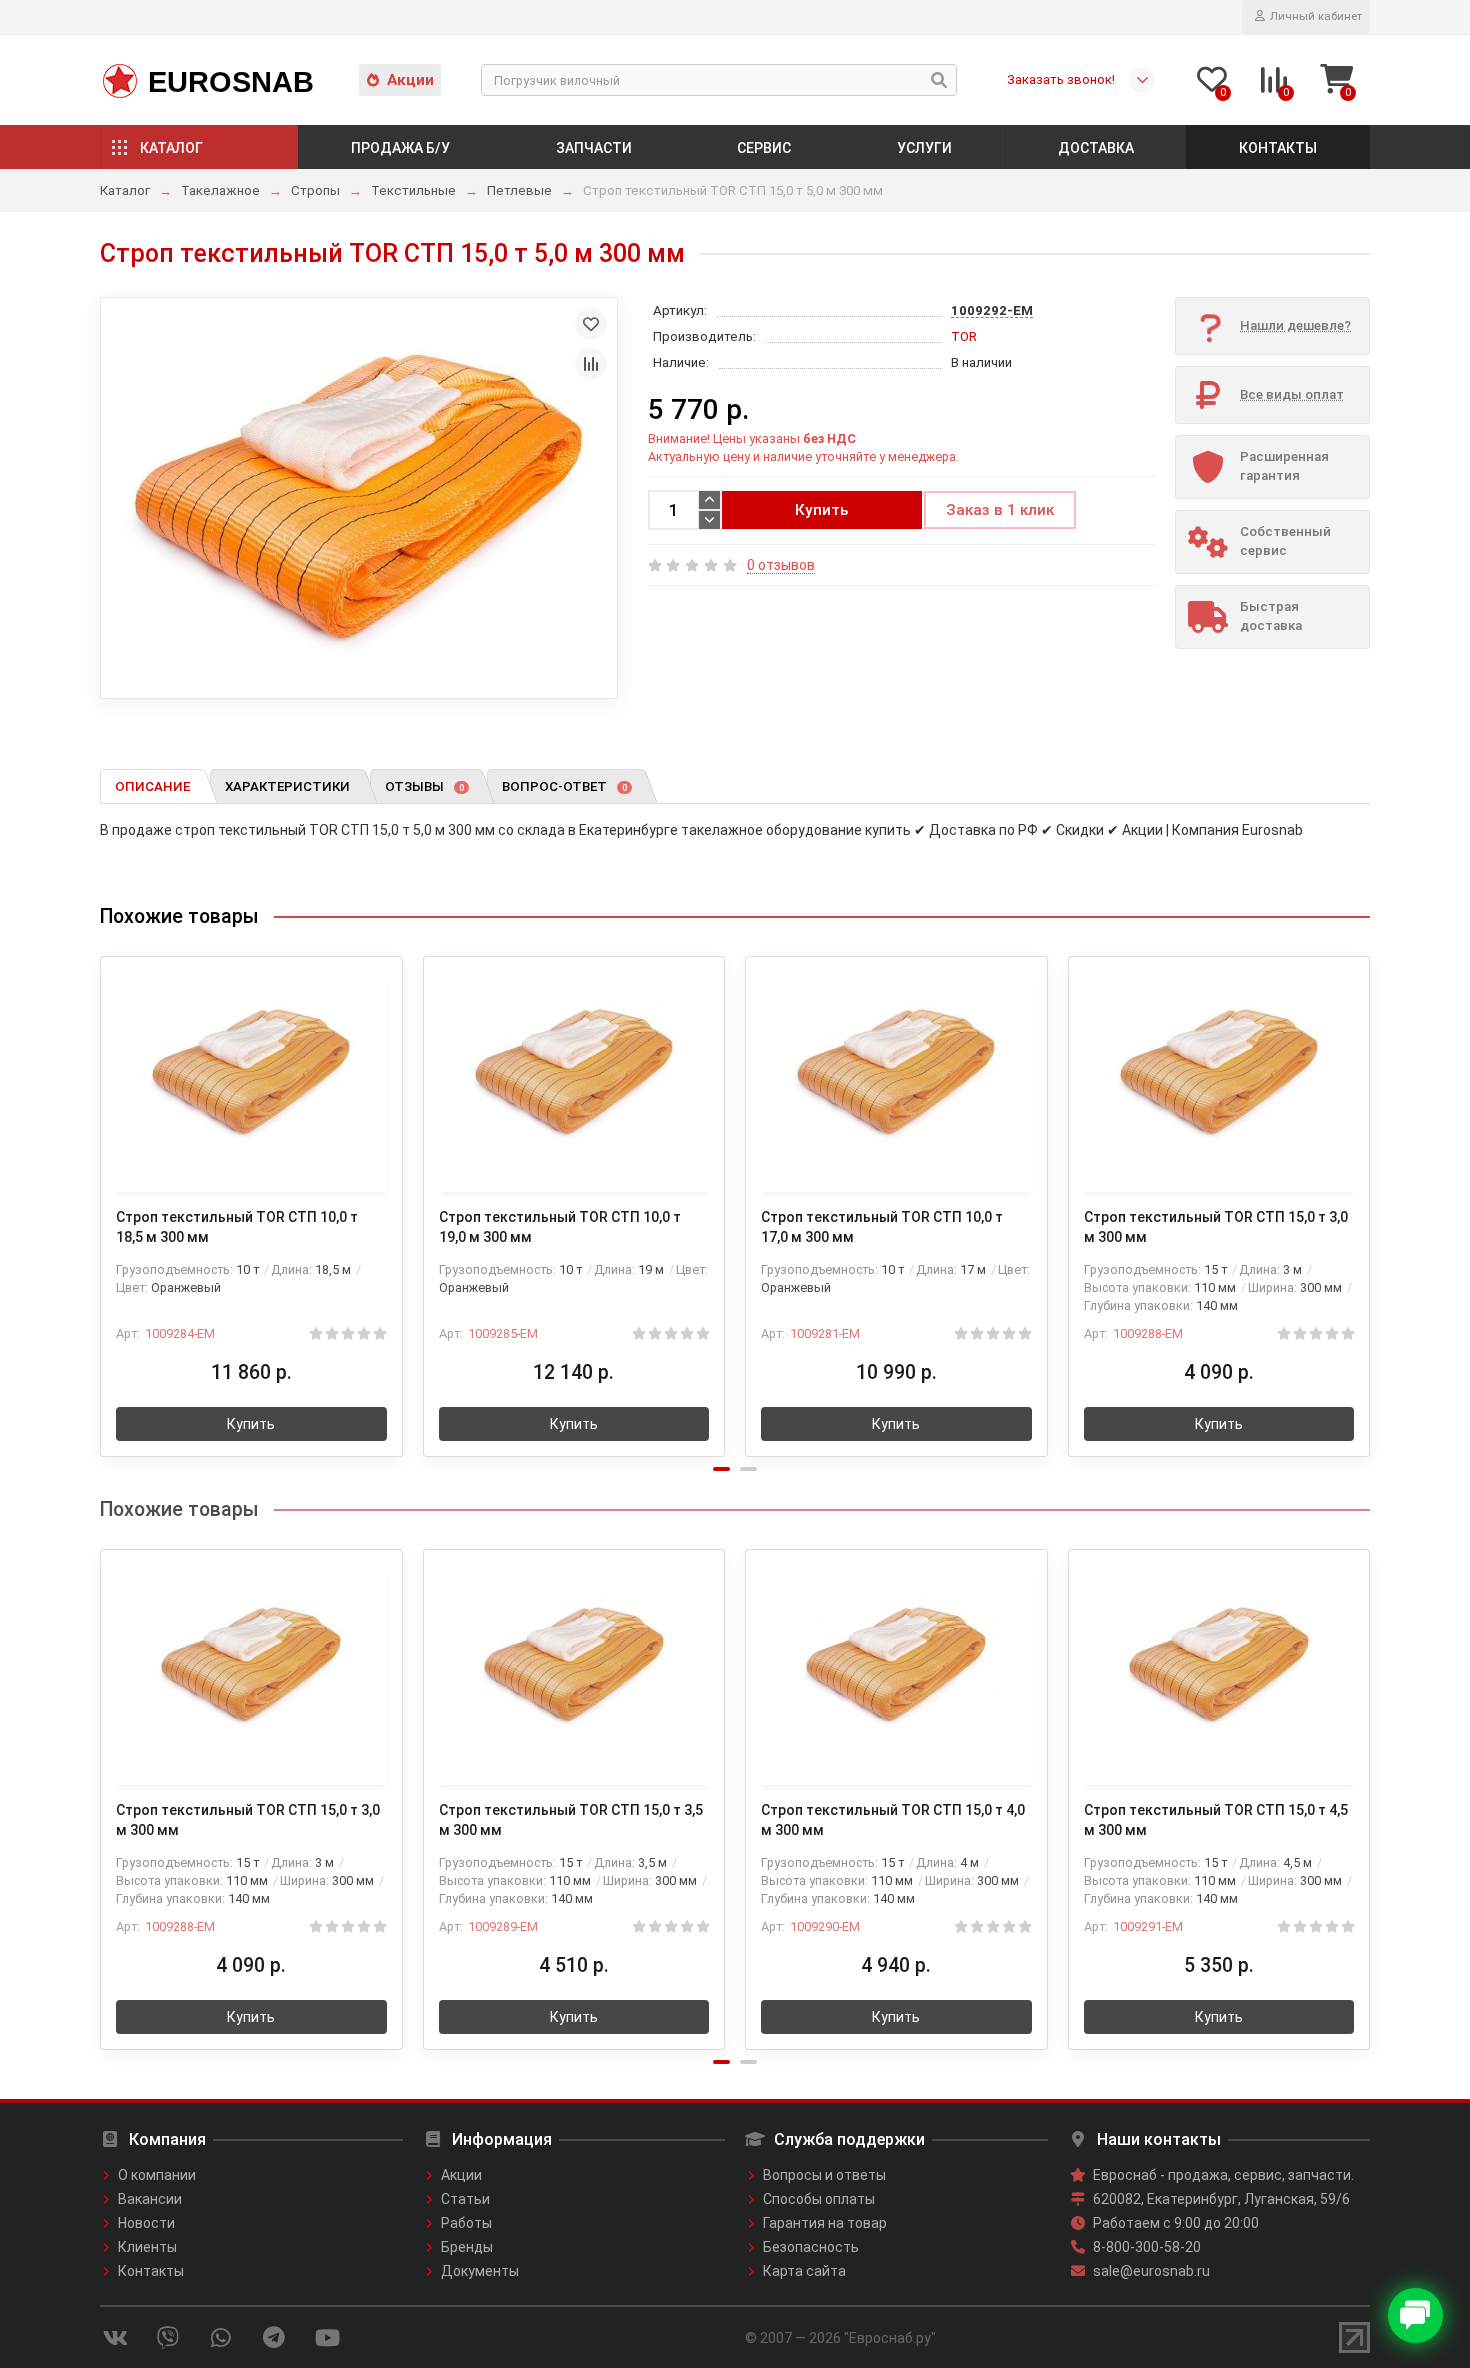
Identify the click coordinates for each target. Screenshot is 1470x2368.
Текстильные (413, 190)
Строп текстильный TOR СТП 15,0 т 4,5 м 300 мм (1216, 1820)
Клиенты (147, 2247)
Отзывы (424, 786)
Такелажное (220, 190)
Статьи (465, 2199)
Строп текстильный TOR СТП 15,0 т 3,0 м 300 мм (1216, 1227)
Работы (466, 2223)
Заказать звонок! (1061, 79)
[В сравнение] (591, 364)
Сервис (764, 148)
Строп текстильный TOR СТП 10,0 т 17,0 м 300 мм (882, 1227)
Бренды (467, 2247)
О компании (157, 2175)
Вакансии (150, 2199)
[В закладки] (591, 324)
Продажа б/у (400, 148)
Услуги (924, 148)
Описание (152, 786)
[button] (721, 1469)
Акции (410, 80)
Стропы (315, 190)
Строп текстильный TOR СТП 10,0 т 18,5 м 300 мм (237, 1227)
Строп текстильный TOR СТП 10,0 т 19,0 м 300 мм (560, 1227)
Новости (146, 2223)
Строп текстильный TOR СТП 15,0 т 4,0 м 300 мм (893, 1820)
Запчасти (594, 148)
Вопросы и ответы (824, 2175)
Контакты (1278, 148)
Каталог (171, 148)
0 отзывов (781, 565)
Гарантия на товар (825, 2223)
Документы (480, 2271)
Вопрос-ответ (564, 786)
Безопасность (811, 2247)
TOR (964, 336)
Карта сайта (804, 2271)
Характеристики (287, 786)
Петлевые (519, 190)
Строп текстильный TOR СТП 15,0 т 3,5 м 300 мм (571, 1820)
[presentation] (102, 1193)
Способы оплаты (819, 2199)
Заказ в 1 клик (1000, 510)
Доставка (1096, 148)
